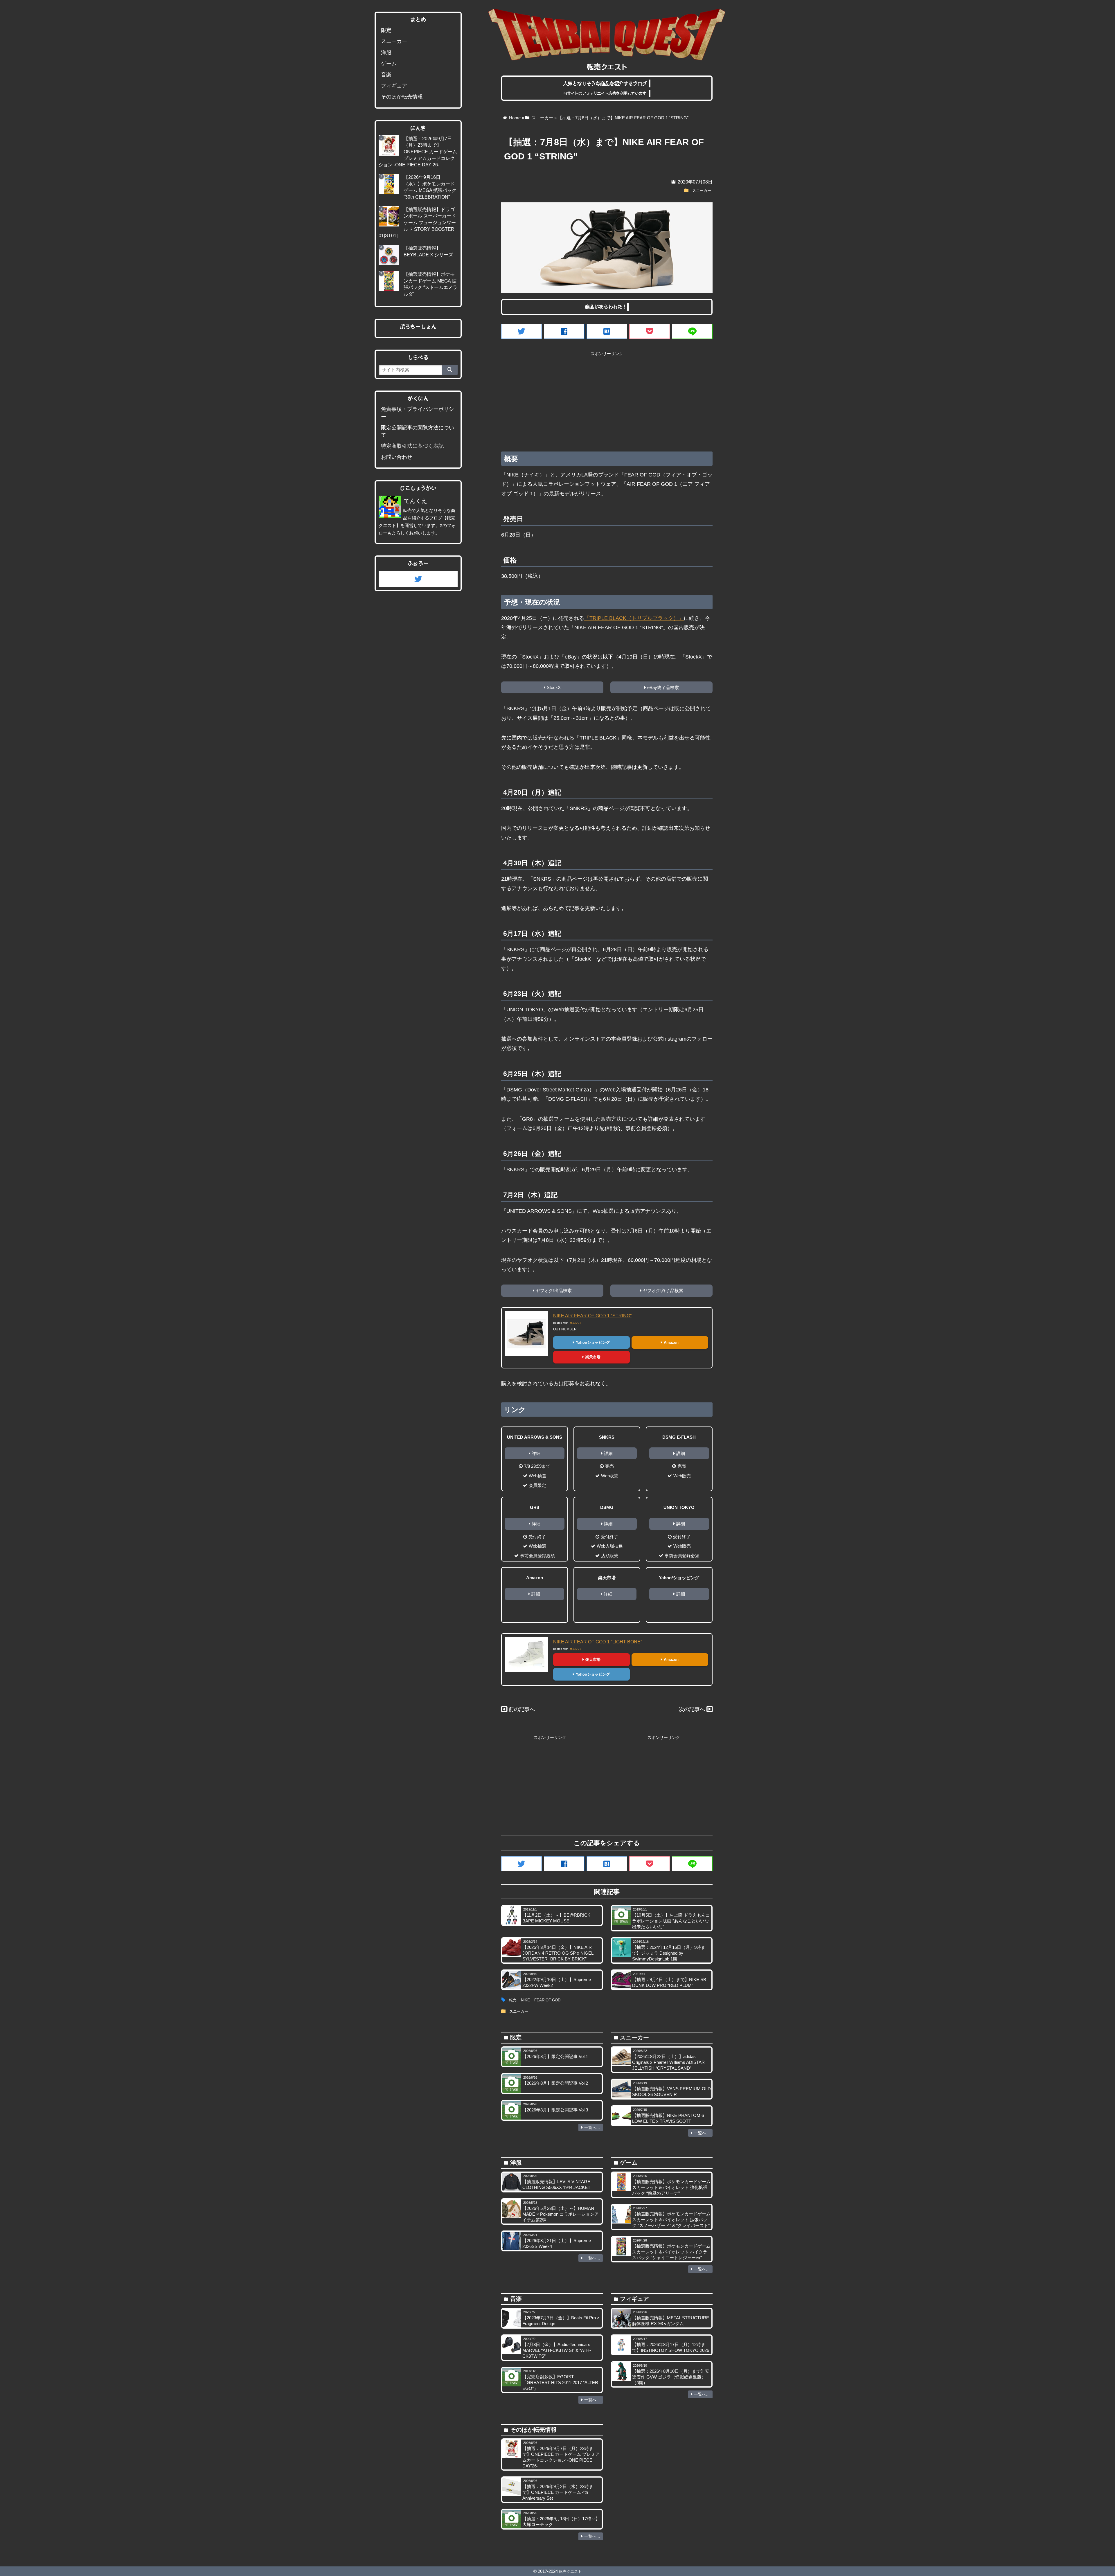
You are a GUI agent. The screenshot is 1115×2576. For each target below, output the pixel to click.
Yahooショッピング (593, 1342)
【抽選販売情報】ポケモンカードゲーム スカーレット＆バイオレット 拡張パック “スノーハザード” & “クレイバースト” (671, 2220)
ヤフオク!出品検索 (554, 1290)
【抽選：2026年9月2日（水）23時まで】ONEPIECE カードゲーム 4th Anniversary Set (558, 2492)
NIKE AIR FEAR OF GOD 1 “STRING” (592, 1316)
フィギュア (394, 86)
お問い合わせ (397, 457)
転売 (513, 2000)
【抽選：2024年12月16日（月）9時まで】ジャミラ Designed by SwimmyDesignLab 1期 (669, 1953)
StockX (554, 687)
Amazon (671, 1342)
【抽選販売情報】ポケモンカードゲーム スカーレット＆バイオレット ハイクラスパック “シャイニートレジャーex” (671, 2252)
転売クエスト (570, 2571)
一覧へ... (592, 2127)
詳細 (536, 1453)
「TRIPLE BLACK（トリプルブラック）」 (634, 618)
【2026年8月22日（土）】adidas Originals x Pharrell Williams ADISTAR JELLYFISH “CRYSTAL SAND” (668, 2062)
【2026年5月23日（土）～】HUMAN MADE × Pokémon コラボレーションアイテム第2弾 (561, 2214)
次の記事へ (692, 1709)
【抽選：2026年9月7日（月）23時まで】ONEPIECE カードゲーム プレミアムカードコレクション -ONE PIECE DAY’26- (418, 152)
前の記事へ (522, 1709)
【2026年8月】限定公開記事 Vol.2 (555, 2083)
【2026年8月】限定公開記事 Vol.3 (555, 2110)
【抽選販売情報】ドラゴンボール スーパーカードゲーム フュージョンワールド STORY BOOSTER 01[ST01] (417, 223)
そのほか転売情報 (402, 97)
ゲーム (389, 64)
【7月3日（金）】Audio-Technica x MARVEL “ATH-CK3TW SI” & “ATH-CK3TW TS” (557, 2350)
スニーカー (702, 191)
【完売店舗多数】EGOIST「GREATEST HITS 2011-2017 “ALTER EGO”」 (560, 2382)
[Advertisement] (607, 400)
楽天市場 (593, 1357)
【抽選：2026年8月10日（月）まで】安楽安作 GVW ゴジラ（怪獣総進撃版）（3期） (671, 2377)
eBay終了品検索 (663, 687)
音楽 (386, 75)
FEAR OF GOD (547, 2000)
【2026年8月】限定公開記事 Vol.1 (555, 2056)
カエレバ (575, 1323)
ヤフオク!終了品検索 (663, 1290)
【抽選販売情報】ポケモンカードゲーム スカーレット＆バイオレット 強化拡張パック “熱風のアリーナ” (671, 2187)
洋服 (386, 53)
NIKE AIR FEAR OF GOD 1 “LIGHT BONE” (598, 1642)
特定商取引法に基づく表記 (412, 446)
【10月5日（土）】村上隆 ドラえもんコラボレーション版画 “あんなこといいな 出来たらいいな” (671, 1921)
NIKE (525, 2000)
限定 (386, 30)
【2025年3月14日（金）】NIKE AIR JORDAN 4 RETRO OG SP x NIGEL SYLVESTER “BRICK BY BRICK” (558, 1953)
